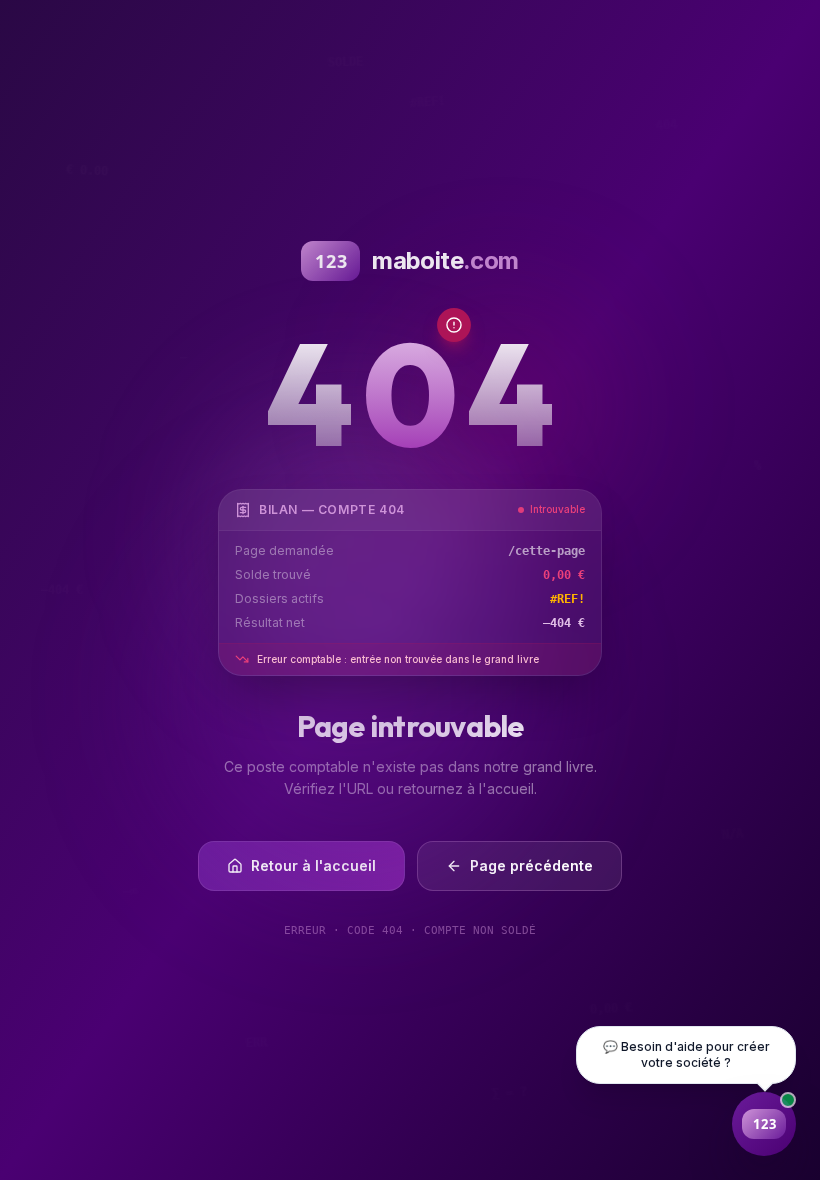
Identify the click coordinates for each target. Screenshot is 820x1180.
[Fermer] (714, 1124)
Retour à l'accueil (313, 865)
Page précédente (531, 865)
